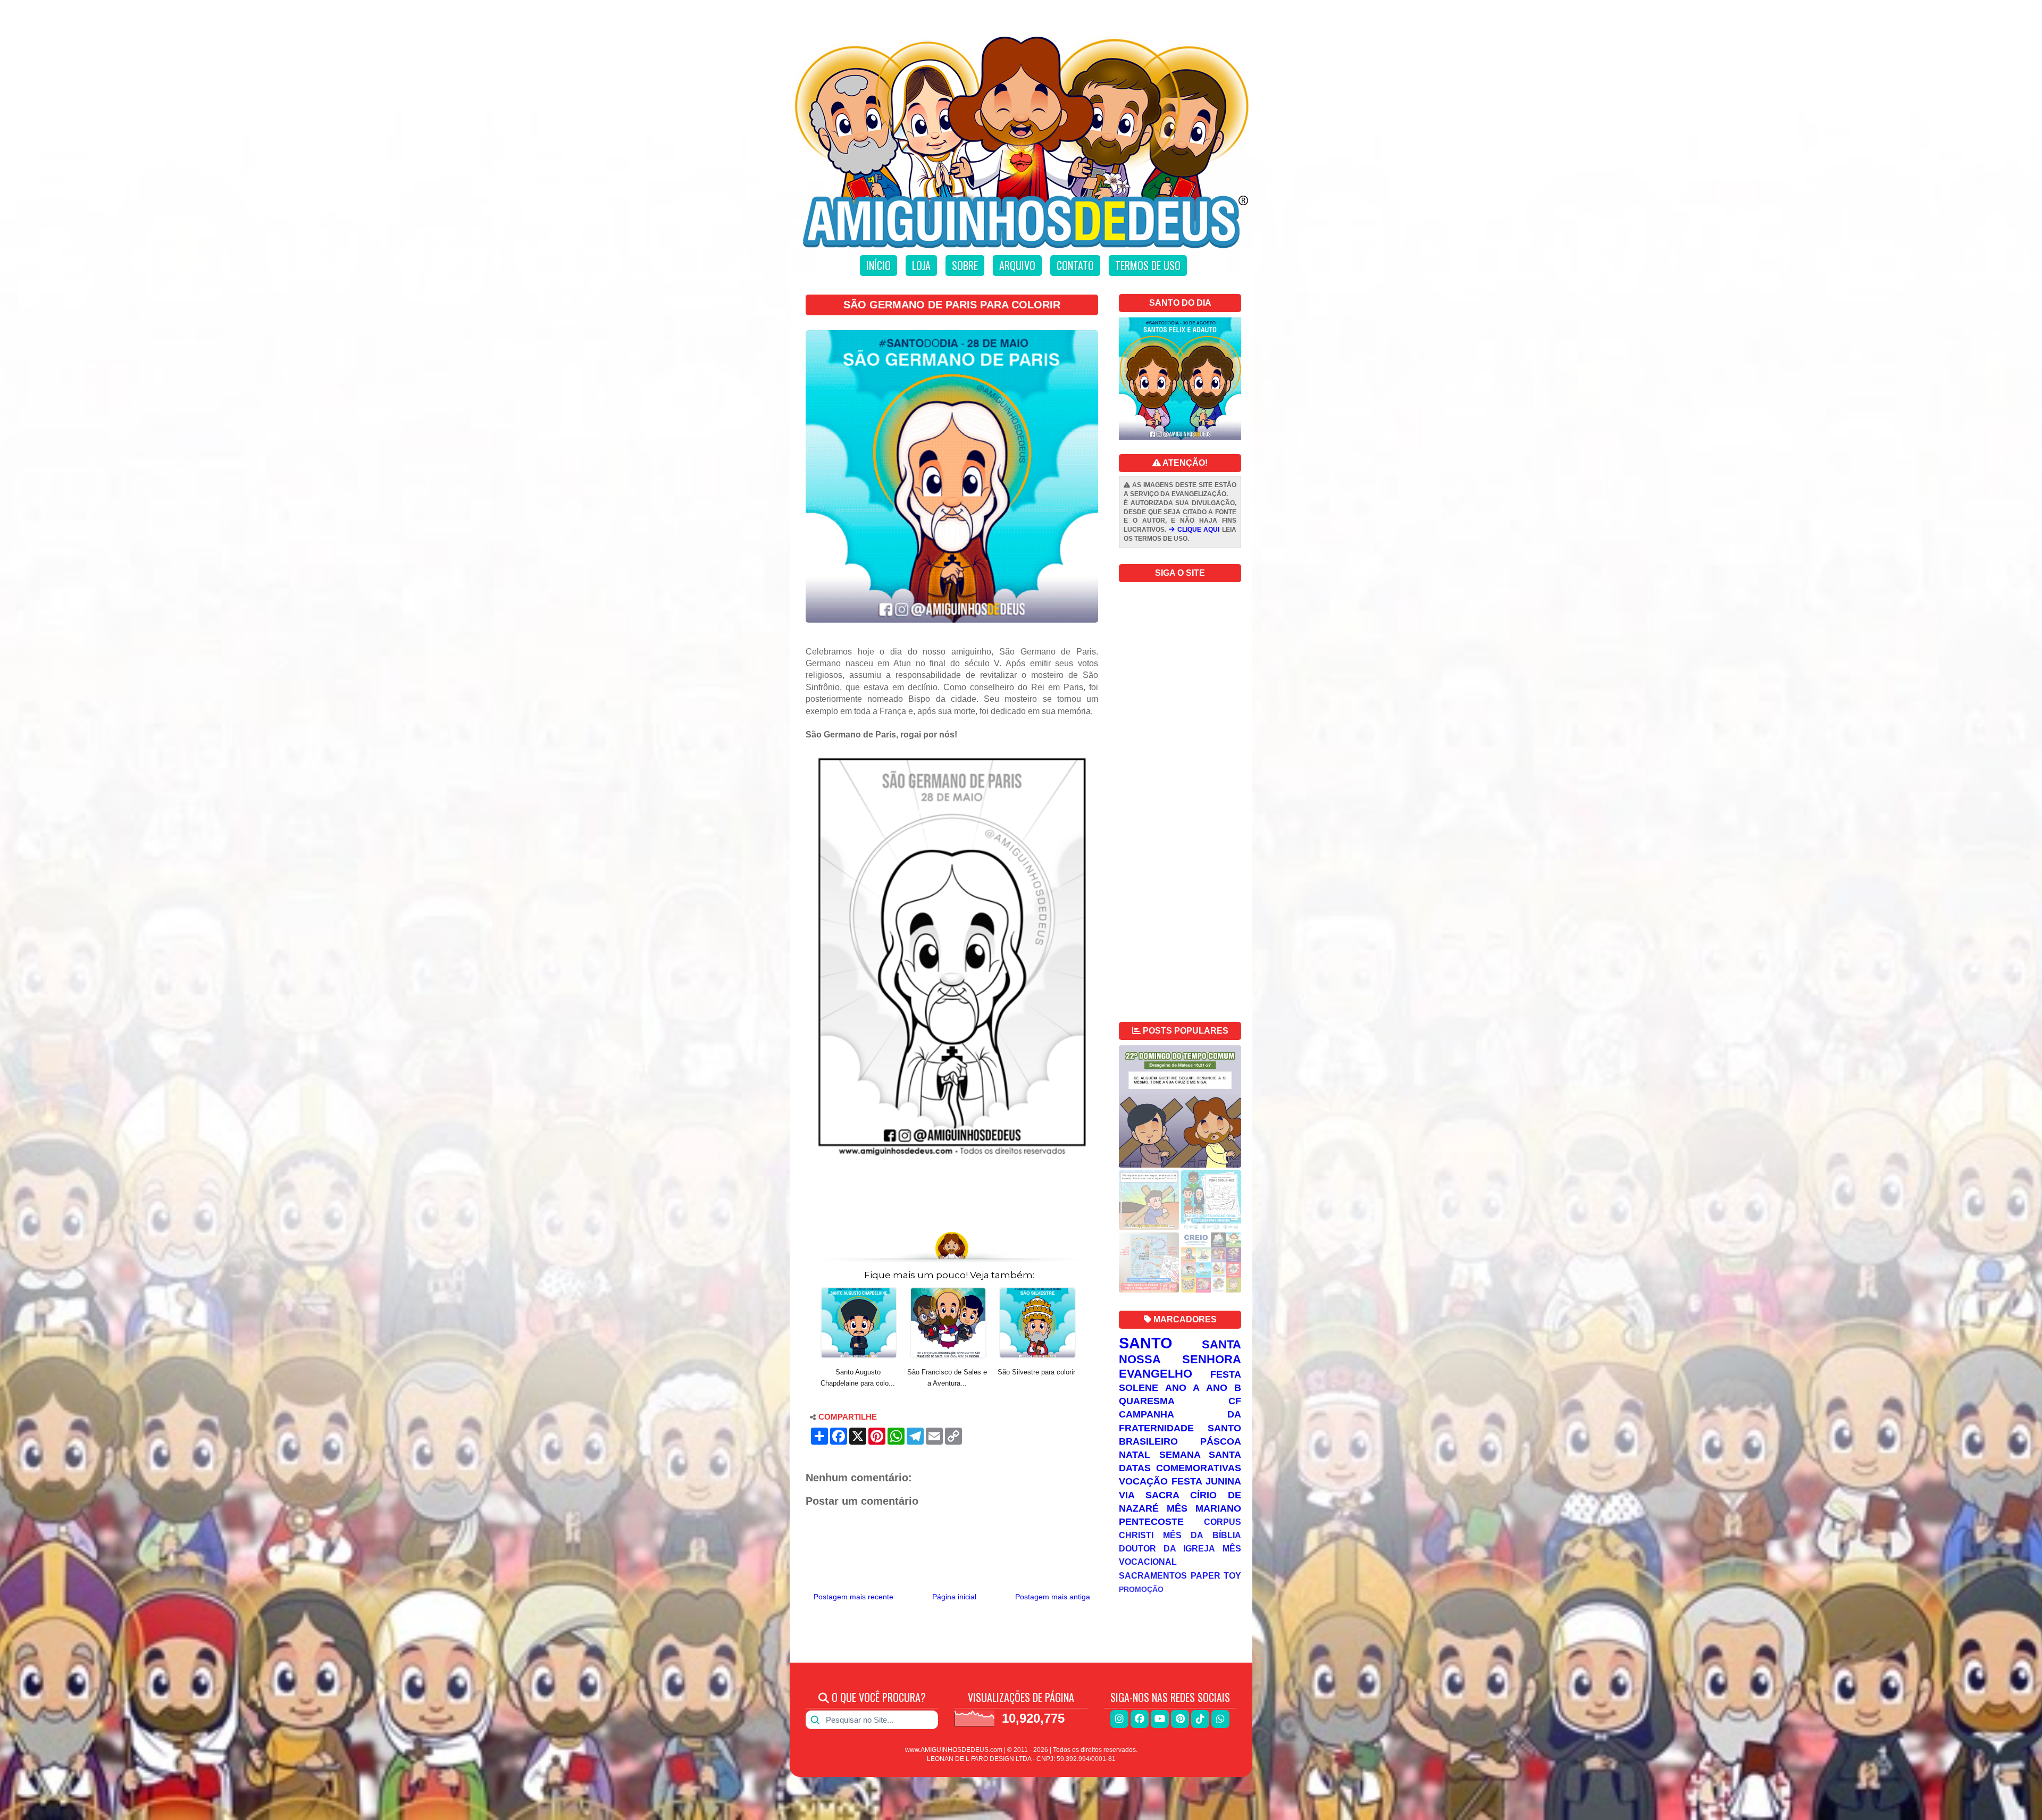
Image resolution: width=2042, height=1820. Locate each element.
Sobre (965, 265)
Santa (1221, 1344)
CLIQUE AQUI (1197, 530)
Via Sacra (1149, 1495)
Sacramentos (1153, 1575)
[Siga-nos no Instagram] (1119, 1719)
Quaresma (1147, 1401)
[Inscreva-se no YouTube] (1160, 1719)
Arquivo (1017, 265)
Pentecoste (1151, 1522)
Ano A (1182, 1388)
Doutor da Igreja (1167, 1548)
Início (878, 265)
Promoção (1141, 1589)
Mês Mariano (1204, 1508)
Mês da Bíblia (1202, 1535)
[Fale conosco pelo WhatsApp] (1220, 1719)
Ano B (1224, 1388)
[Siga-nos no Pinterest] (1180, 1719)
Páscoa (1221, 1441)
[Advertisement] (952, 1196)
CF (1235, 1401)
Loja (921, 265)
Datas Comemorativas (1180, 1468)
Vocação (1143, 1481)
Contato (1075, 265)
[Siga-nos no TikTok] (1200, 1719)
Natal (1135, 1455)
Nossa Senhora (1180, 1359)
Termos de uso (1148, 265)
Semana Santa (1200, 1455)
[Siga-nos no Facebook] (1140, 1719)
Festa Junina (1206, 1481)
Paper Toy (1216, 1575)
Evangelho (1156, 1374)
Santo (1146, 1343)
